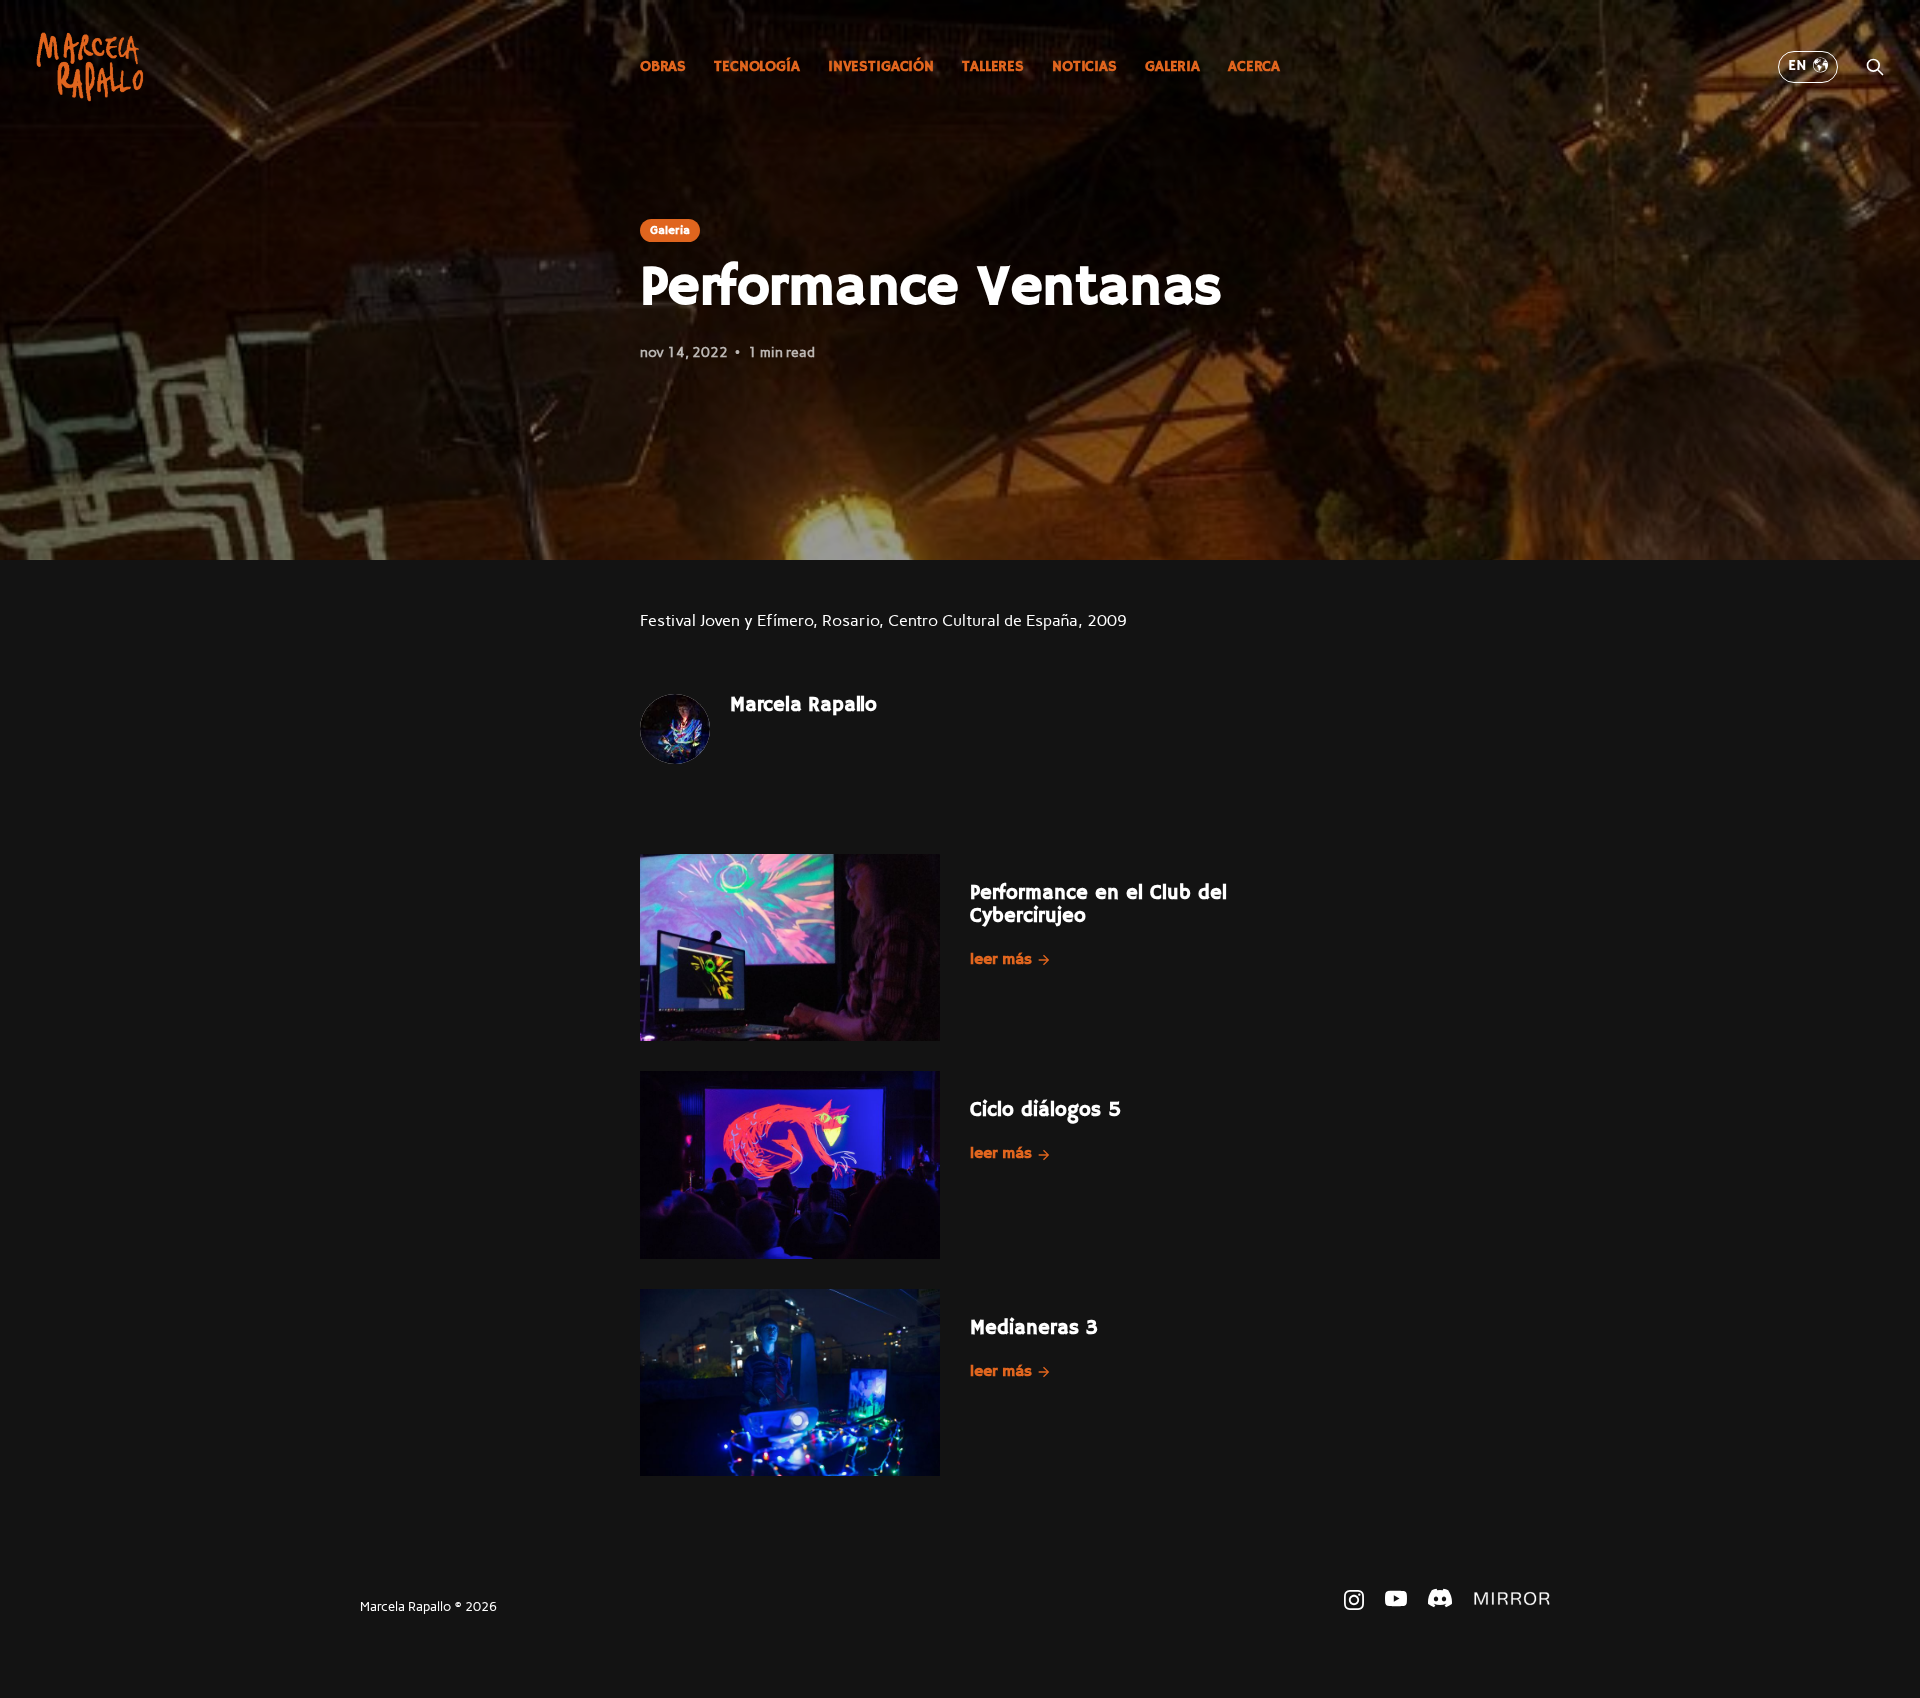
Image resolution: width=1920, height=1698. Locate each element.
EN (1797, 66)
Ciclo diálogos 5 (1045, 1110)
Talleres (993, 66)
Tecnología (757, 66)
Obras (663, 66)
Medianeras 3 (1034, 1328)
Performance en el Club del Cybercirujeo (1098, 905)
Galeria (1172, 66)
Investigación (881, 66)
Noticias (1084, 66)
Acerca (1254, 66)
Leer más (1001, 960)
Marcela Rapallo (803, 705)
